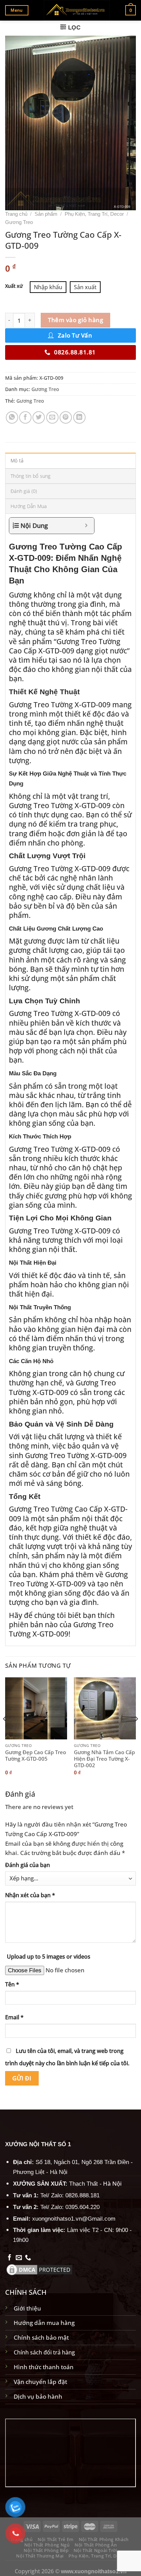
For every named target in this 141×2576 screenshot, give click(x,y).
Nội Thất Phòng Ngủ (47, 2545)
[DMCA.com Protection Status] (39, 2269)
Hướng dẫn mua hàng (44, 2323)
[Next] (136, 1733)
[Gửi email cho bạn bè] (52, 417)
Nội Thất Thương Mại (40, 2556)
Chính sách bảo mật (41, 2337)
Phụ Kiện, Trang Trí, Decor (94, 214)
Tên (12, 1984)
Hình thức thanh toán (44, 2367)
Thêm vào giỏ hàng (75, 320)
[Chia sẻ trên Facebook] (25, 417)
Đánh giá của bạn (28, 1865)
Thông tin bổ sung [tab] (31, 476)
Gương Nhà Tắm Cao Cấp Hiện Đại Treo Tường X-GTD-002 (104, 1759)
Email (14, 2017)
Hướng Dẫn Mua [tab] (29, 506)
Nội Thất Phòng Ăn (96, 2545)
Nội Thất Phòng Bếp (46, 2550)
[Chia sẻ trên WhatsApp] (12, 417)
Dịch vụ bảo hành (38, 2396)
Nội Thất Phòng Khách (104, 2539)
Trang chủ (16, 214)
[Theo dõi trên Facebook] (10, 2258)
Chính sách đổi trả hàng (44, 2352)
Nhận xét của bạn (30, 1895)
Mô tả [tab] (17, 460)
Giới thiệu (27, 2308)
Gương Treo (19, 222)
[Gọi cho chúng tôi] (28, 2258)
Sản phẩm (46, 214)
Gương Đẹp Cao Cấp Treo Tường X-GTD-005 (36, 1756)
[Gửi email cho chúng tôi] (19, 2258)
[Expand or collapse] (86, 526)
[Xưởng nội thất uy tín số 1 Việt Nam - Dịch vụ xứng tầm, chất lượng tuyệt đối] (77, 10)
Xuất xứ (14, 286)
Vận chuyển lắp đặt (40, 2382)
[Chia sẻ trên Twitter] (39, 417)
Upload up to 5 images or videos (49, 1957)
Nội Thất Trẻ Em (56, 2539)
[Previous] (5, 1733)
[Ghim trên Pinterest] (66, 417)
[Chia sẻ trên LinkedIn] (79, 417)
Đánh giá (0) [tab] (24, 491)
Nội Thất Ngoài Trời (95, 2550)
